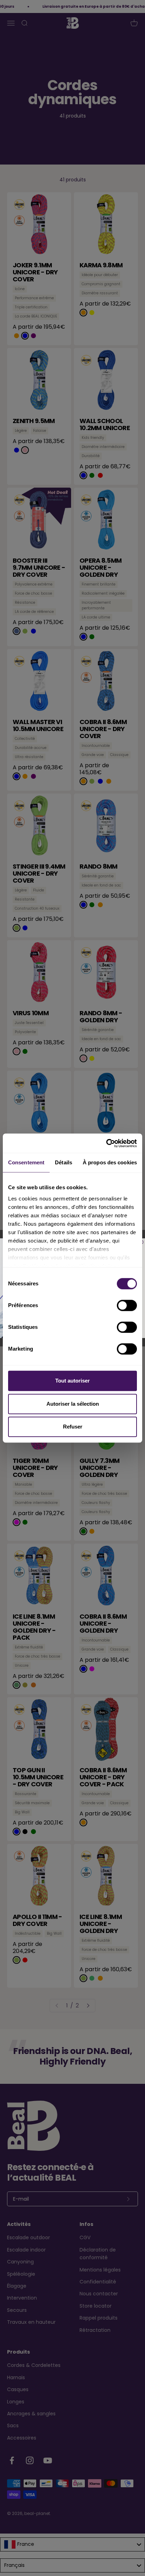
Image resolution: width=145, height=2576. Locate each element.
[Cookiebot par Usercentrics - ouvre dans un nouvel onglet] (106, 1143)
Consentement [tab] (26, 1162)
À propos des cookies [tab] (110, 1162)
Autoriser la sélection (73, 1404)
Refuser (73, 1427)
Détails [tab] (64, 1162)
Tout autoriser (72, 1381)
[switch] (127, 1305)
